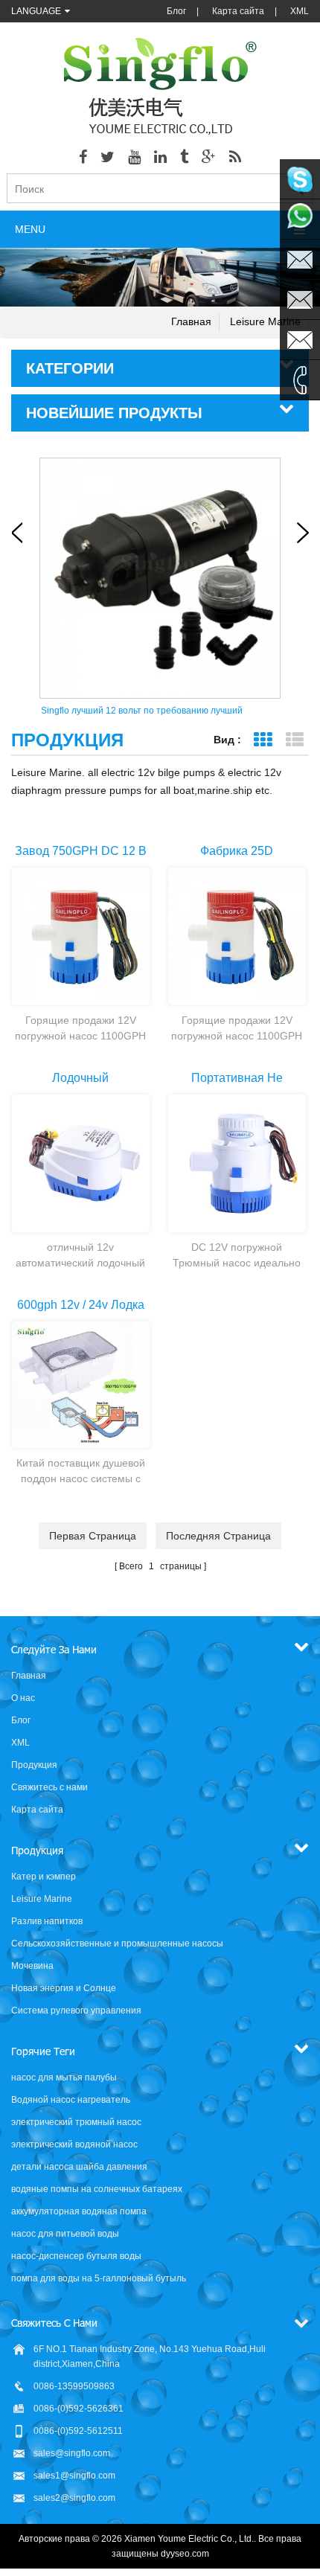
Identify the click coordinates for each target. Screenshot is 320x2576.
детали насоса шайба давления (79, 2167)
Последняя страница (218, 1536)
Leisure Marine (265, 321)
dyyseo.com (185, 2554)
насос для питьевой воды (65, 2234)
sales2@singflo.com (74, 2498)
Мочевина (32, 1966)
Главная (191, 321)
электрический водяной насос (74, 2144)
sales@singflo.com (72, 2453)
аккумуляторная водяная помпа (79, 2211)
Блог (176, 11)
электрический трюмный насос (76, 2122)
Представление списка (294, 740)
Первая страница (93, 1536)
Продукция (34, 1765)
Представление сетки (262, 740)
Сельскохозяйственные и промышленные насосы (117, 1944)
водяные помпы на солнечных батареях (97, 2189)
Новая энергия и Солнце (64, 1988)
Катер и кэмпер (44, 1877)
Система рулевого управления (76, 2011)
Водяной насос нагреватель (71, 2100)
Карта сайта (238, 11)
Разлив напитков (47, 1921)
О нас (23, 1698)
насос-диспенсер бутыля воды (76, 2256)
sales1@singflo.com (74, 2476)
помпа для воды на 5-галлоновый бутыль (99, 2278)
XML (300, 11)
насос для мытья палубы (64, 2077)
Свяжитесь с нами (49, 1787)
